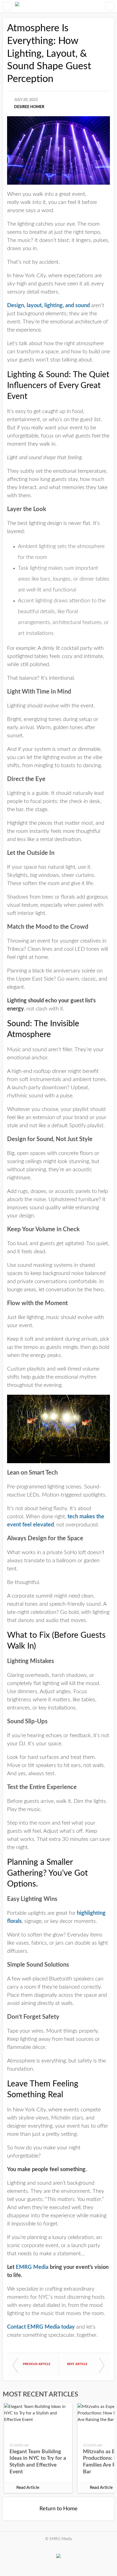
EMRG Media (32, 2267)
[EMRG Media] (17, 6)
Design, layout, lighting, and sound (48, 306)
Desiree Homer (29, 107)
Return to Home (59, 2509)
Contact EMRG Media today (41, 2327)
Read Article (28, 2487)
